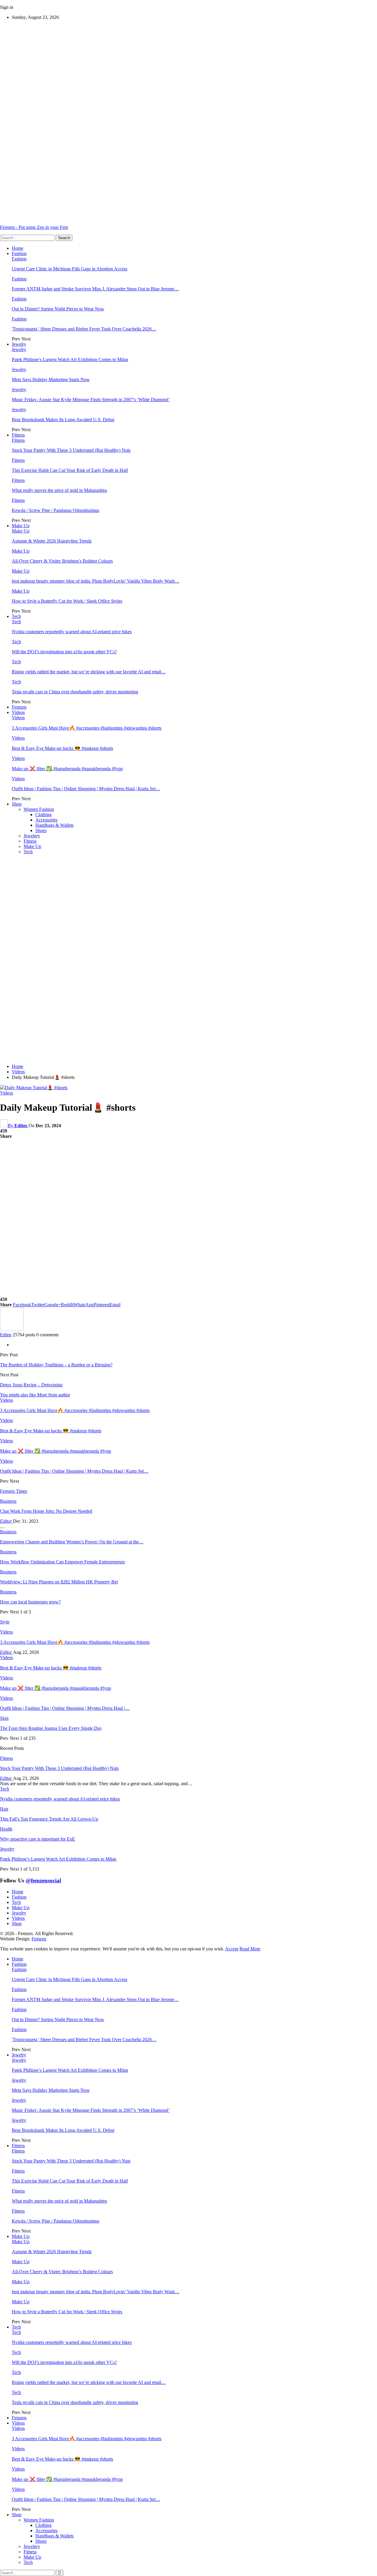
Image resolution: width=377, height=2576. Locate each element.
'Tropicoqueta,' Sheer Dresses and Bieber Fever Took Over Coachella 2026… (84, 329)
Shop (17, 804)
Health (6, 1829)
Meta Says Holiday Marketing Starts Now (51, 380)
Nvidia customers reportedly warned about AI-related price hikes (72, 632)
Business (8, 1501)
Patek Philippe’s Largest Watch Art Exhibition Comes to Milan (70, 359)
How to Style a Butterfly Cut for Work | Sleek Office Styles (67, 601)
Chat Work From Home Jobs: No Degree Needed (46, 1511)
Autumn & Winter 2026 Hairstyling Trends (52, 541)
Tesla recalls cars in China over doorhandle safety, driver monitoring (75, 692)
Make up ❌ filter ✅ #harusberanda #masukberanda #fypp (67, 769)
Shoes (41, 830)
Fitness (18, 435)
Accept (232, 1949)
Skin (4, 1718)
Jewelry (19, 344)
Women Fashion (39, 809)
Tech (16, 616)
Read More (250, 1949)
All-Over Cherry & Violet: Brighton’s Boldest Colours (62, 561)
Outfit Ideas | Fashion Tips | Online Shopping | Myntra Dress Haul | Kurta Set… (86, 789)
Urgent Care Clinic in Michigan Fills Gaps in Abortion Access (70, 269)
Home (18, 248)
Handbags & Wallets (54, 825)
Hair (4, 1809)
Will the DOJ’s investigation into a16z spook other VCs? (64, 652)
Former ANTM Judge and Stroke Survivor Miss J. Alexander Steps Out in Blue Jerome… (95, 289)
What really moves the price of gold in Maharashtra (59, 490)
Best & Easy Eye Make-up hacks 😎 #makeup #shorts (62, 748)
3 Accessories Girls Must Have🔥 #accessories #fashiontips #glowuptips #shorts (87, 728)
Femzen (19, 707)
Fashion (19, 253)
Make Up (21, 526)
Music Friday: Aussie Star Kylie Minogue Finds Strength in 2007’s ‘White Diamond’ (91, 400)
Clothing (43, 815)
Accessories (46, 820)
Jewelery (32, 836)
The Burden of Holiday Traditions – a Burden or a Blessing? (56, 1365)
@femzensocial (43, 1880)
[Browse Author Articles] (12, 1329)
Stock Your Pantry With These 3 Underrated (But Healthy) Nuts (71, 450)
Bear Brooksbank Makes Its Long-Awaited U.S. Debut (63, 420)
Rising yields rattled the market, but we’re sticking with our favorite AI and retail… (89, 672)
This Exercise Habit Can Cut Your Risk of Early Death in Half (70, 470)
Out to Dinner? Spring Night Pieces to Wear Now (58, 309)
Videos (18, 712)
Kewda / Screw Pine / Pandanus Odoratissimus (56, 510)
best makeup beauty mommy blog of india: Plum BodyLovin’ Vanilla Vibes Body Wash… (96, 581)
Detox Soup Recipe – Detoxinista (31, 1385)
